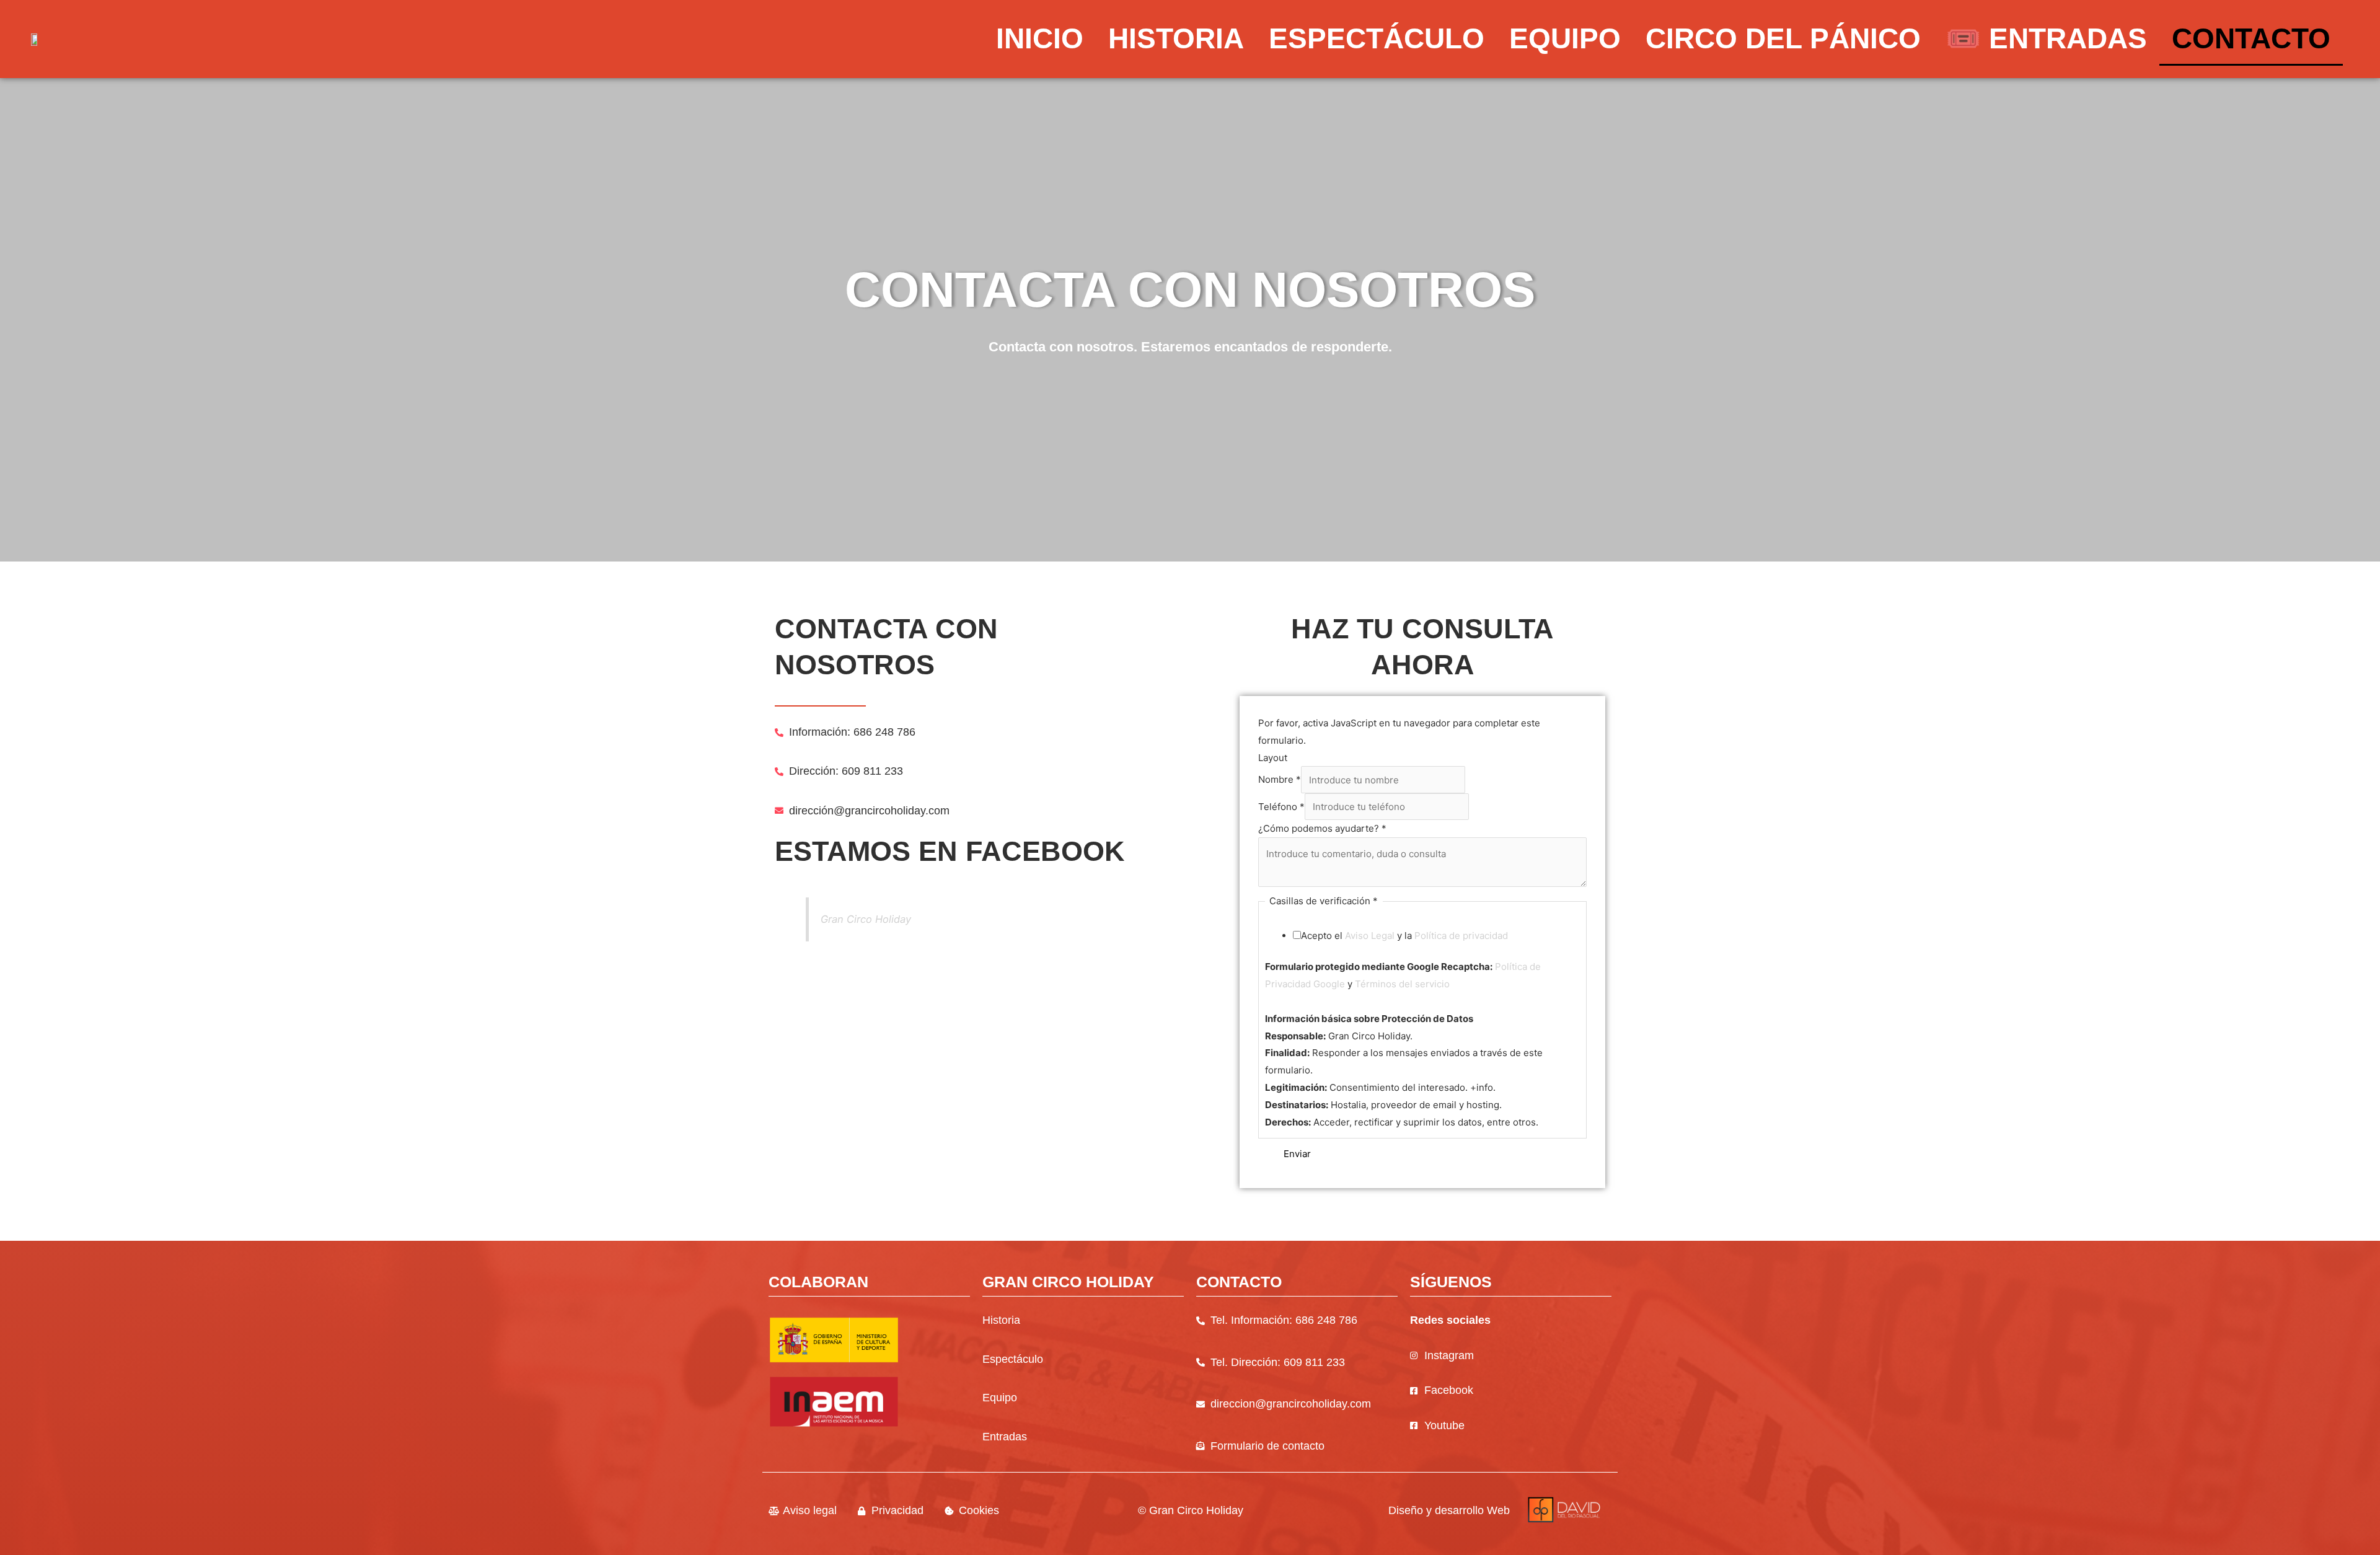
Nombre (1280, 780)
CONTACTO (2251, 38)
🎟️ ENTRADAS (2046, 38)
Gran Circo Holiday (866, 919)
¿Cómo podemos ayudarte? (1322, 828)
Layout (1273, 758)
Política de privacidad (1461, 936)
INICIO (1040, 38)
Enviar (1297, 1154)
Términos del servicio (1402, 984)
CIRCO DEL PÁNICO (1783, 38)
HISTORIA (1176, 38)
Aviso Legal (1370, 936)
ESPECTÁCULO (1377, 38)
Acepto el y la (1404, 936)
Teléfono (1281, 807)
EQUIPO (1565, 38)
